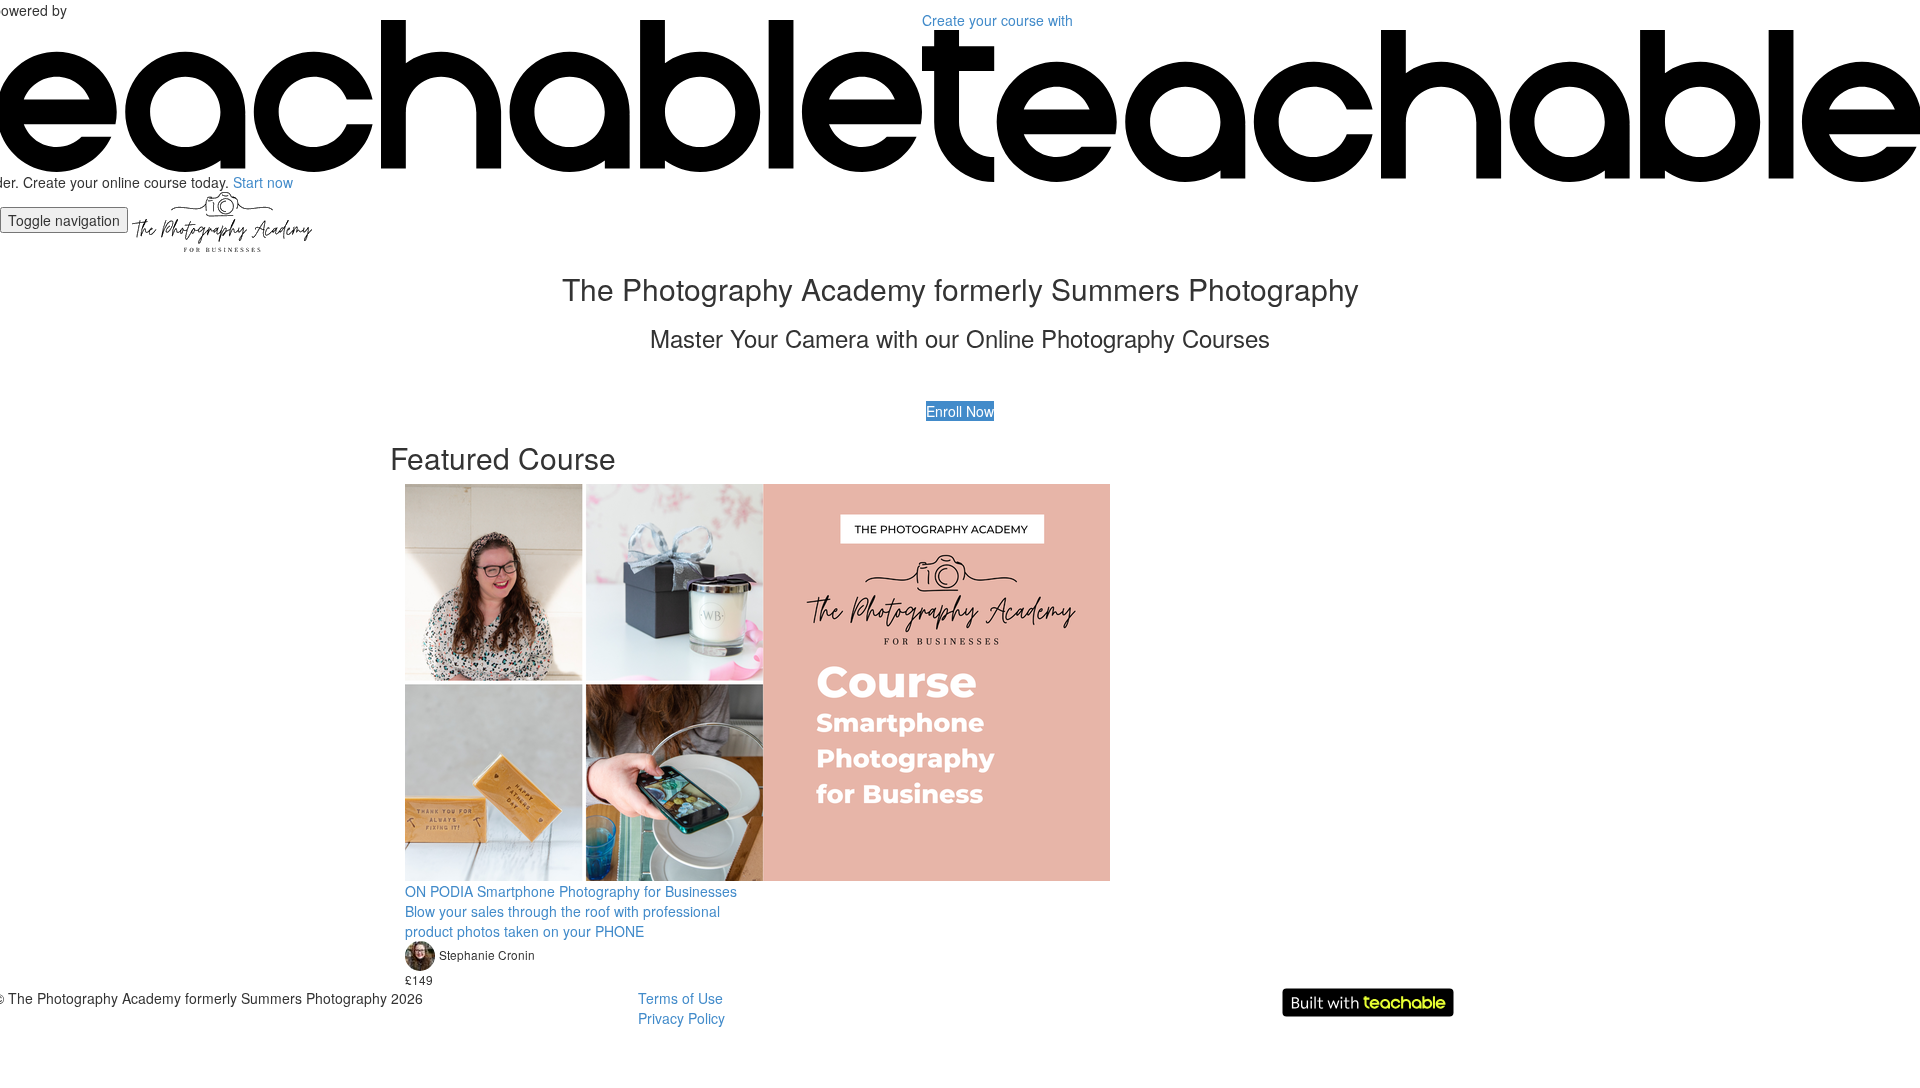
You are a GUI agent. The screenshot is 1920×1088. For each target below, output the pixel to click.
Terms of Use (680, 998)
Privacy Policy (681, 1018)
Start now (263, 182)
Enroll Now (960, 411)
